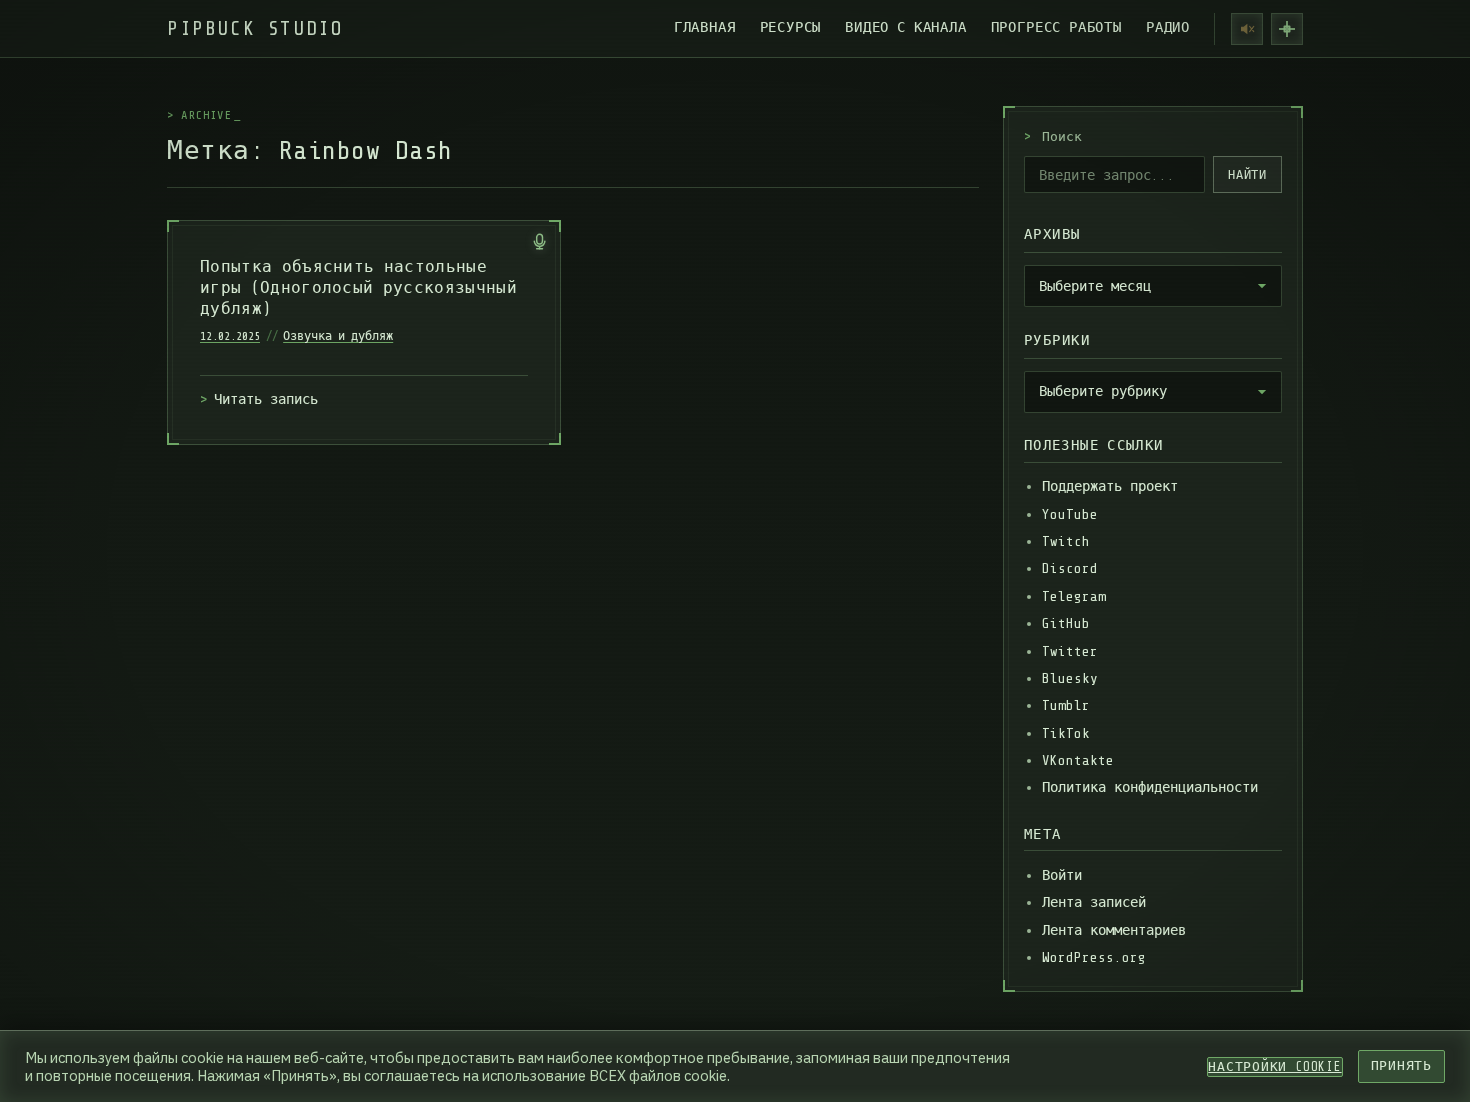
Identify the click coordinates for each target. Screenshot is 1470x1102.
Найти (1248, 175)
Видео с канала (905, 27)
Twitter (1070, 651)
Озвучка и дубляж (338, 336)
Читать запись (266, 399)
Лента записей (1094, 902)
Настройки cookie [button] (1274, 1067)
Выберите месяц (1095, 286)
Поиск (1053, 137)
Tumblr (1066, 705)
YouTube (1070, 514)
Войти (1062, 875)
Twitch (1066, 541)
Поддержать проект (1110, 486)
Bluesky (1070, 678)
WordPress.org (1094, 957)
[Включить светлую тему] (1287, 29)
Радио (1168, 27)
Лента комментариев (1114, 930)
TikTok (1066, 733)
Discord (1070, 568)
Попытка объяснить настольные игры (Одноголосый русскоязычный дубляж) (358, 288)
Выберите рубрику (1103, 391)
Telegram (1074, 596)
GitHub (1066, 623)
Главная (705, 27)
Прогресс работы (1056, 27)
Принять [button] (1401, 1066)
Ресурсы (791, 27)
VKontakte (1078, 760)
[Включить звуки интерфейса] (1247, 29)
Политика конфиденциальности (1150, 787)
